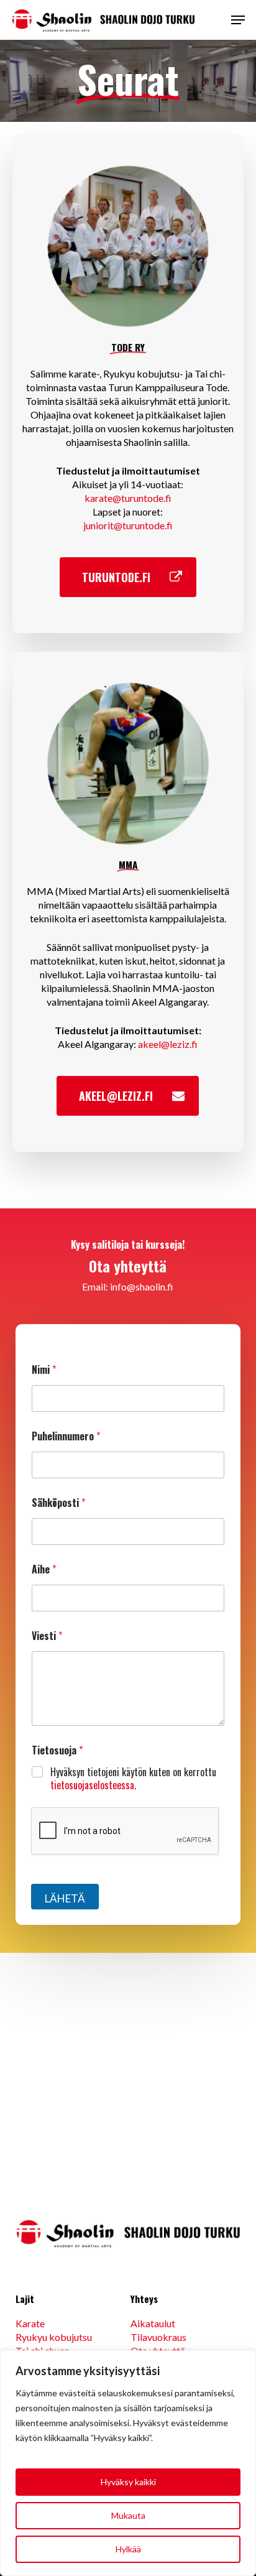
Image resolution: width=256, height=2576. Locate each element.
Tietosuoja (57, 1750)
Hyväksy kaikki (128, 2482)
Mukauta (128, 2515)
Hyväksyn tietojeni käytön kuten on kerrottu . (133, 1779)
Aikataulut (153, 2323)
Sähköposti (58, 1503)
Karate (30, 2323)
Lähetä (65, 1898)
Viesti (47, 1636)
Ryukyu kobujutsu (54, 2337)
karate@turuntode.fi (128, 498)
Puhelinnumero (66, 1436)
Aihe (44, 1569)
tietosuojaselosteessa (92, 1785)
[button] (238, 20)
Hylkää (128, 2549)
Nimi (44, 1370)
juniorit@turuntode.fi (128, 525)
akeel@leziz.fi (168, 1044)
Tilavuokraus (158, 2337)
